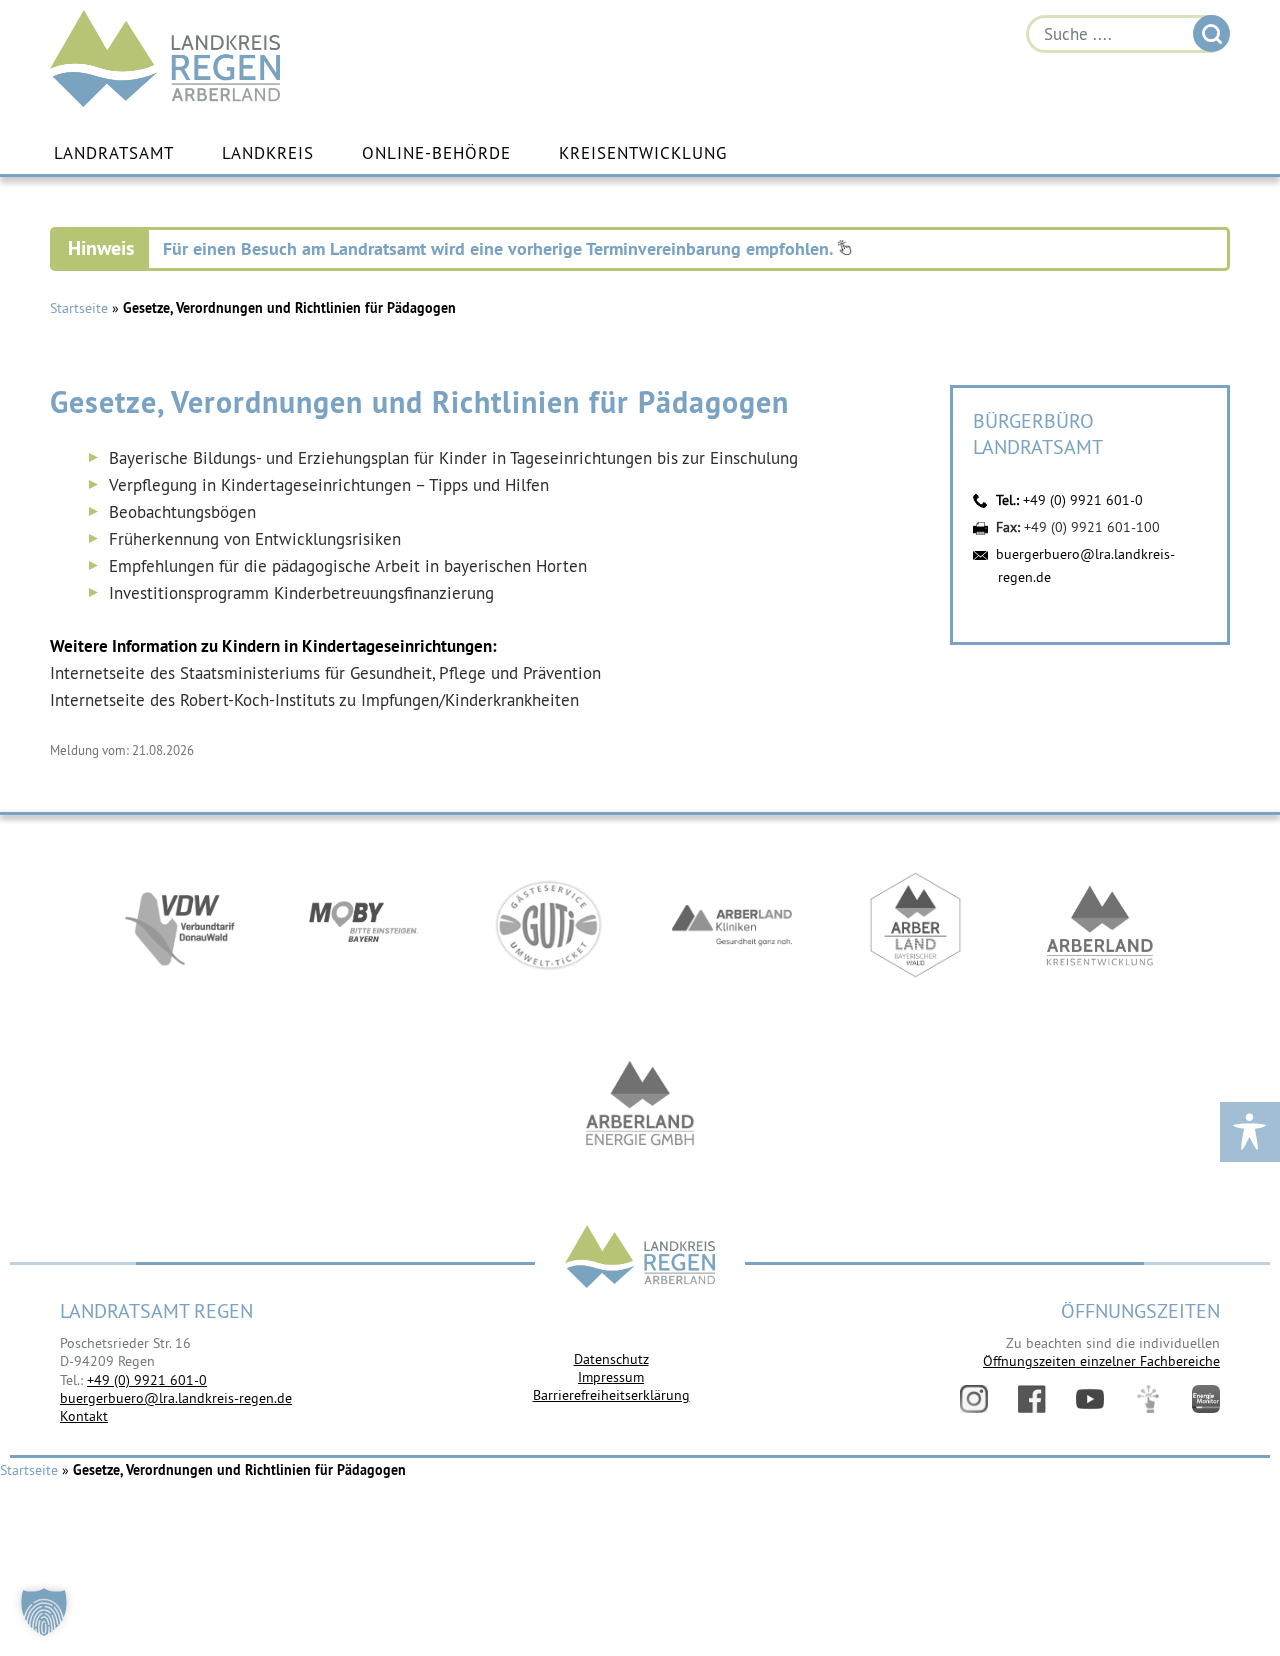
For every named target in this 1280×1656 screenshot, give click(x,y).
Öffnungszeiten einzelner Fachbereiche (1101, 1361)
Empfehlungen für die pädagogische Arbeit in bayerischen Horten (348, 566)
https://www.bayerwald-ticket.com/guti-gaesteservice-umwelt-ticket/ (548, 925)
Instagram (974, 1399)
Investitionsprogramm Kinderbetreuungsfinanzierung (301, 593)
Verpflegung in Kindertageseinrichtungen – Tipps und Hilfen (329, 485)
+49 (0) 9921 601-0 (1083, 500)
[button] (44, 1612)
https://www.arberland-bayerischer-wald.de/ (916, 925)
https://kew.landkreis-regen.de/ (1100, 925)
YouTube (1090, 1399)
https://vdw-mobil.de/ (180, 925)
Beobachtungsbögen (182, 512)
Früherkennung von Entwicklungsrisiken (255, 539)
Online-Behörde (436, 153)
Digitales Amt (1148, 1399)
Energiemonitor (1206, 1399)
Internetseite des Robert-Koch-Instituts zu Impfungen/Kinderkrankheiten (314, 700)
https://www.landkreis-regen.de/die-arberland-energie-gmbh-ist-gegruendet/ (640, 1105)
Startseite (79, 308)
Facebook (1032, 1399)
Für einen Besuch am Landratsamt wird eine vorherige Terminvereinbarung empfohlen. (500, 248)
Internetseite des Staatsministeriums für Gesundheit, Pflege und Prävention (325, 673)
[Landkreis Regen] (640, 1258)
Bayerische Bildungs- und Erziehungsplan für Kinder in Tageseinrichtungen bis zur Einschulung (453, 458)
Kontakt (84, 1416)
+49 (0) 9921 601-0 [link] (147, 1380)
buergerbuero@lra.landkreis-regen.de (176, 1398)
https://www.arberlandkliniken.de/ (732, 925)
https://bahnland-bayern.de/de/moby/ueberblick (364, 925)
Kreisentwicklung (643, 153)
